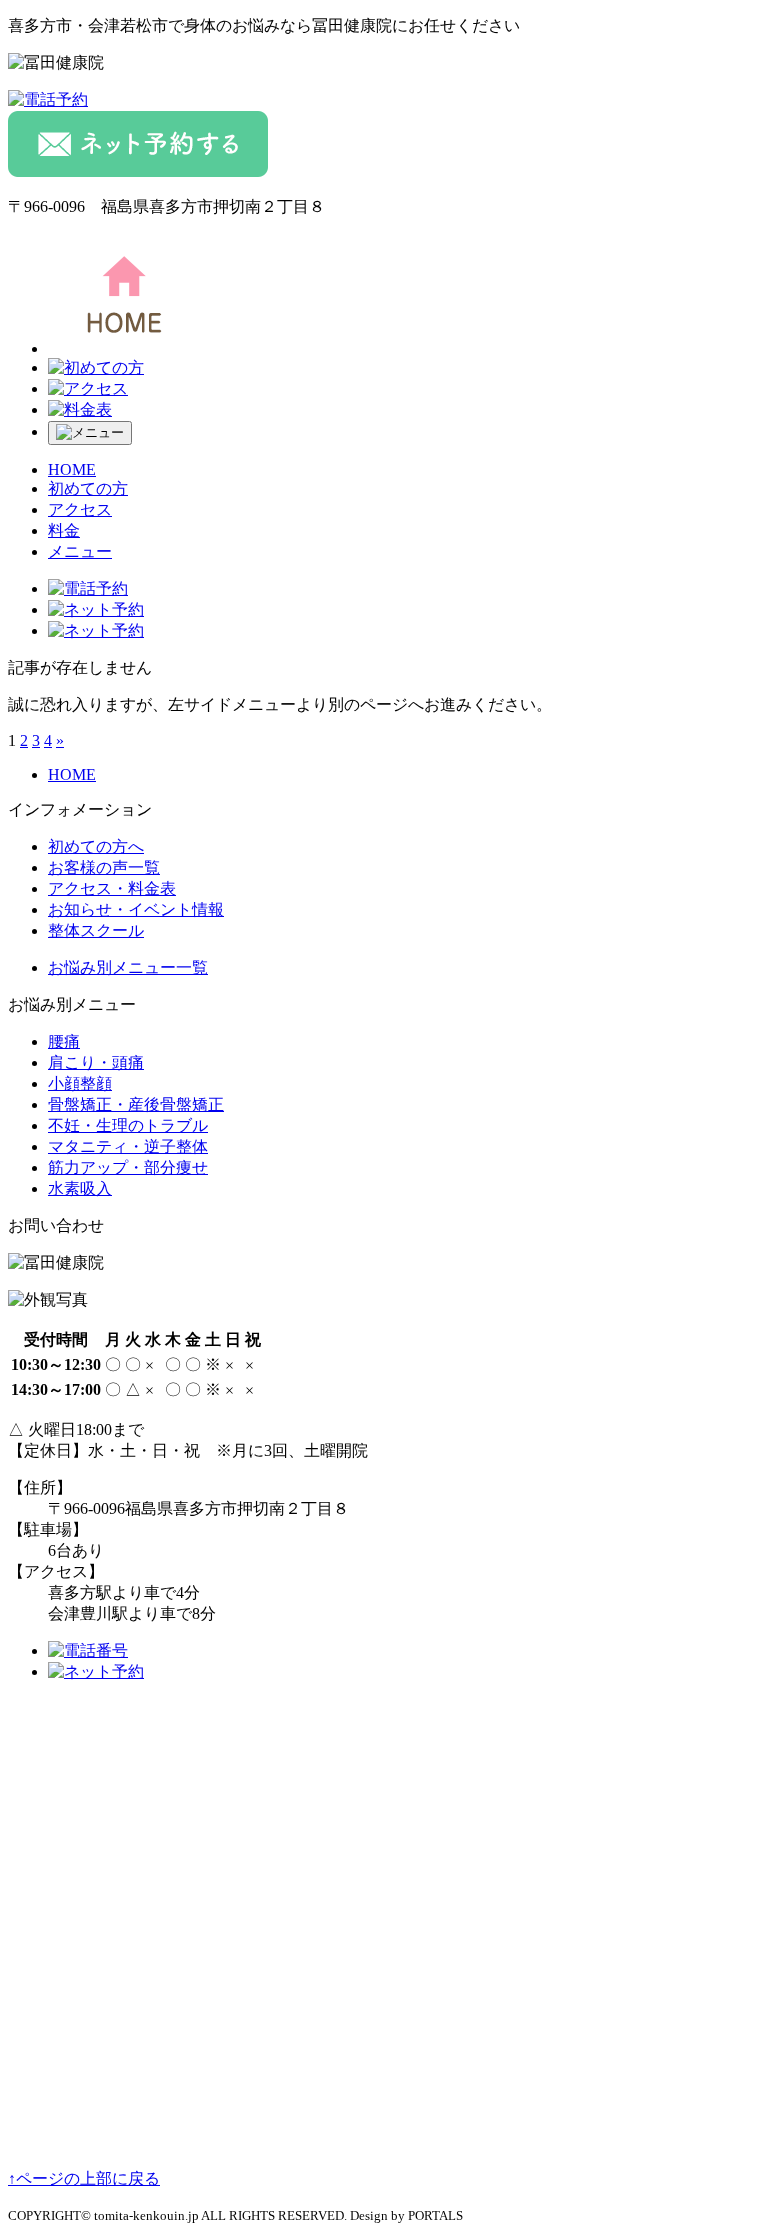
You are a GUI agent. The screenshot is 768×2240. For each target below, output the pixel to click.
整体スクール (96, 930)
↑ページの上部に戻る (84, 2178)
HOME (72, 469)
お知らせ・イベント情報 (136, 909)
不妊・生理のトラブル (128, 1125)
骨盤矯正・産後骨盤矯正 (136, 1104)
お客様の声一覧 (104, 867)
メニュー (80, 551)
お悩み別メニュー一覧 (128, 967)
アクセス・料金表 (112, 888)
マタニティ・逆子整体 (128, 1146)
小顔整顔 (80, 1083)
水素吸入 (80, 1188)
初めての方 (88, 488)
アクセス (80, 509)
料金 (64, 530)
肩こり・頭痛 (96, 1062)
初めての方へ (96, 846)
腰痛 (64, 1041)
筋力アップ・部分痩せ (128, 1167)
